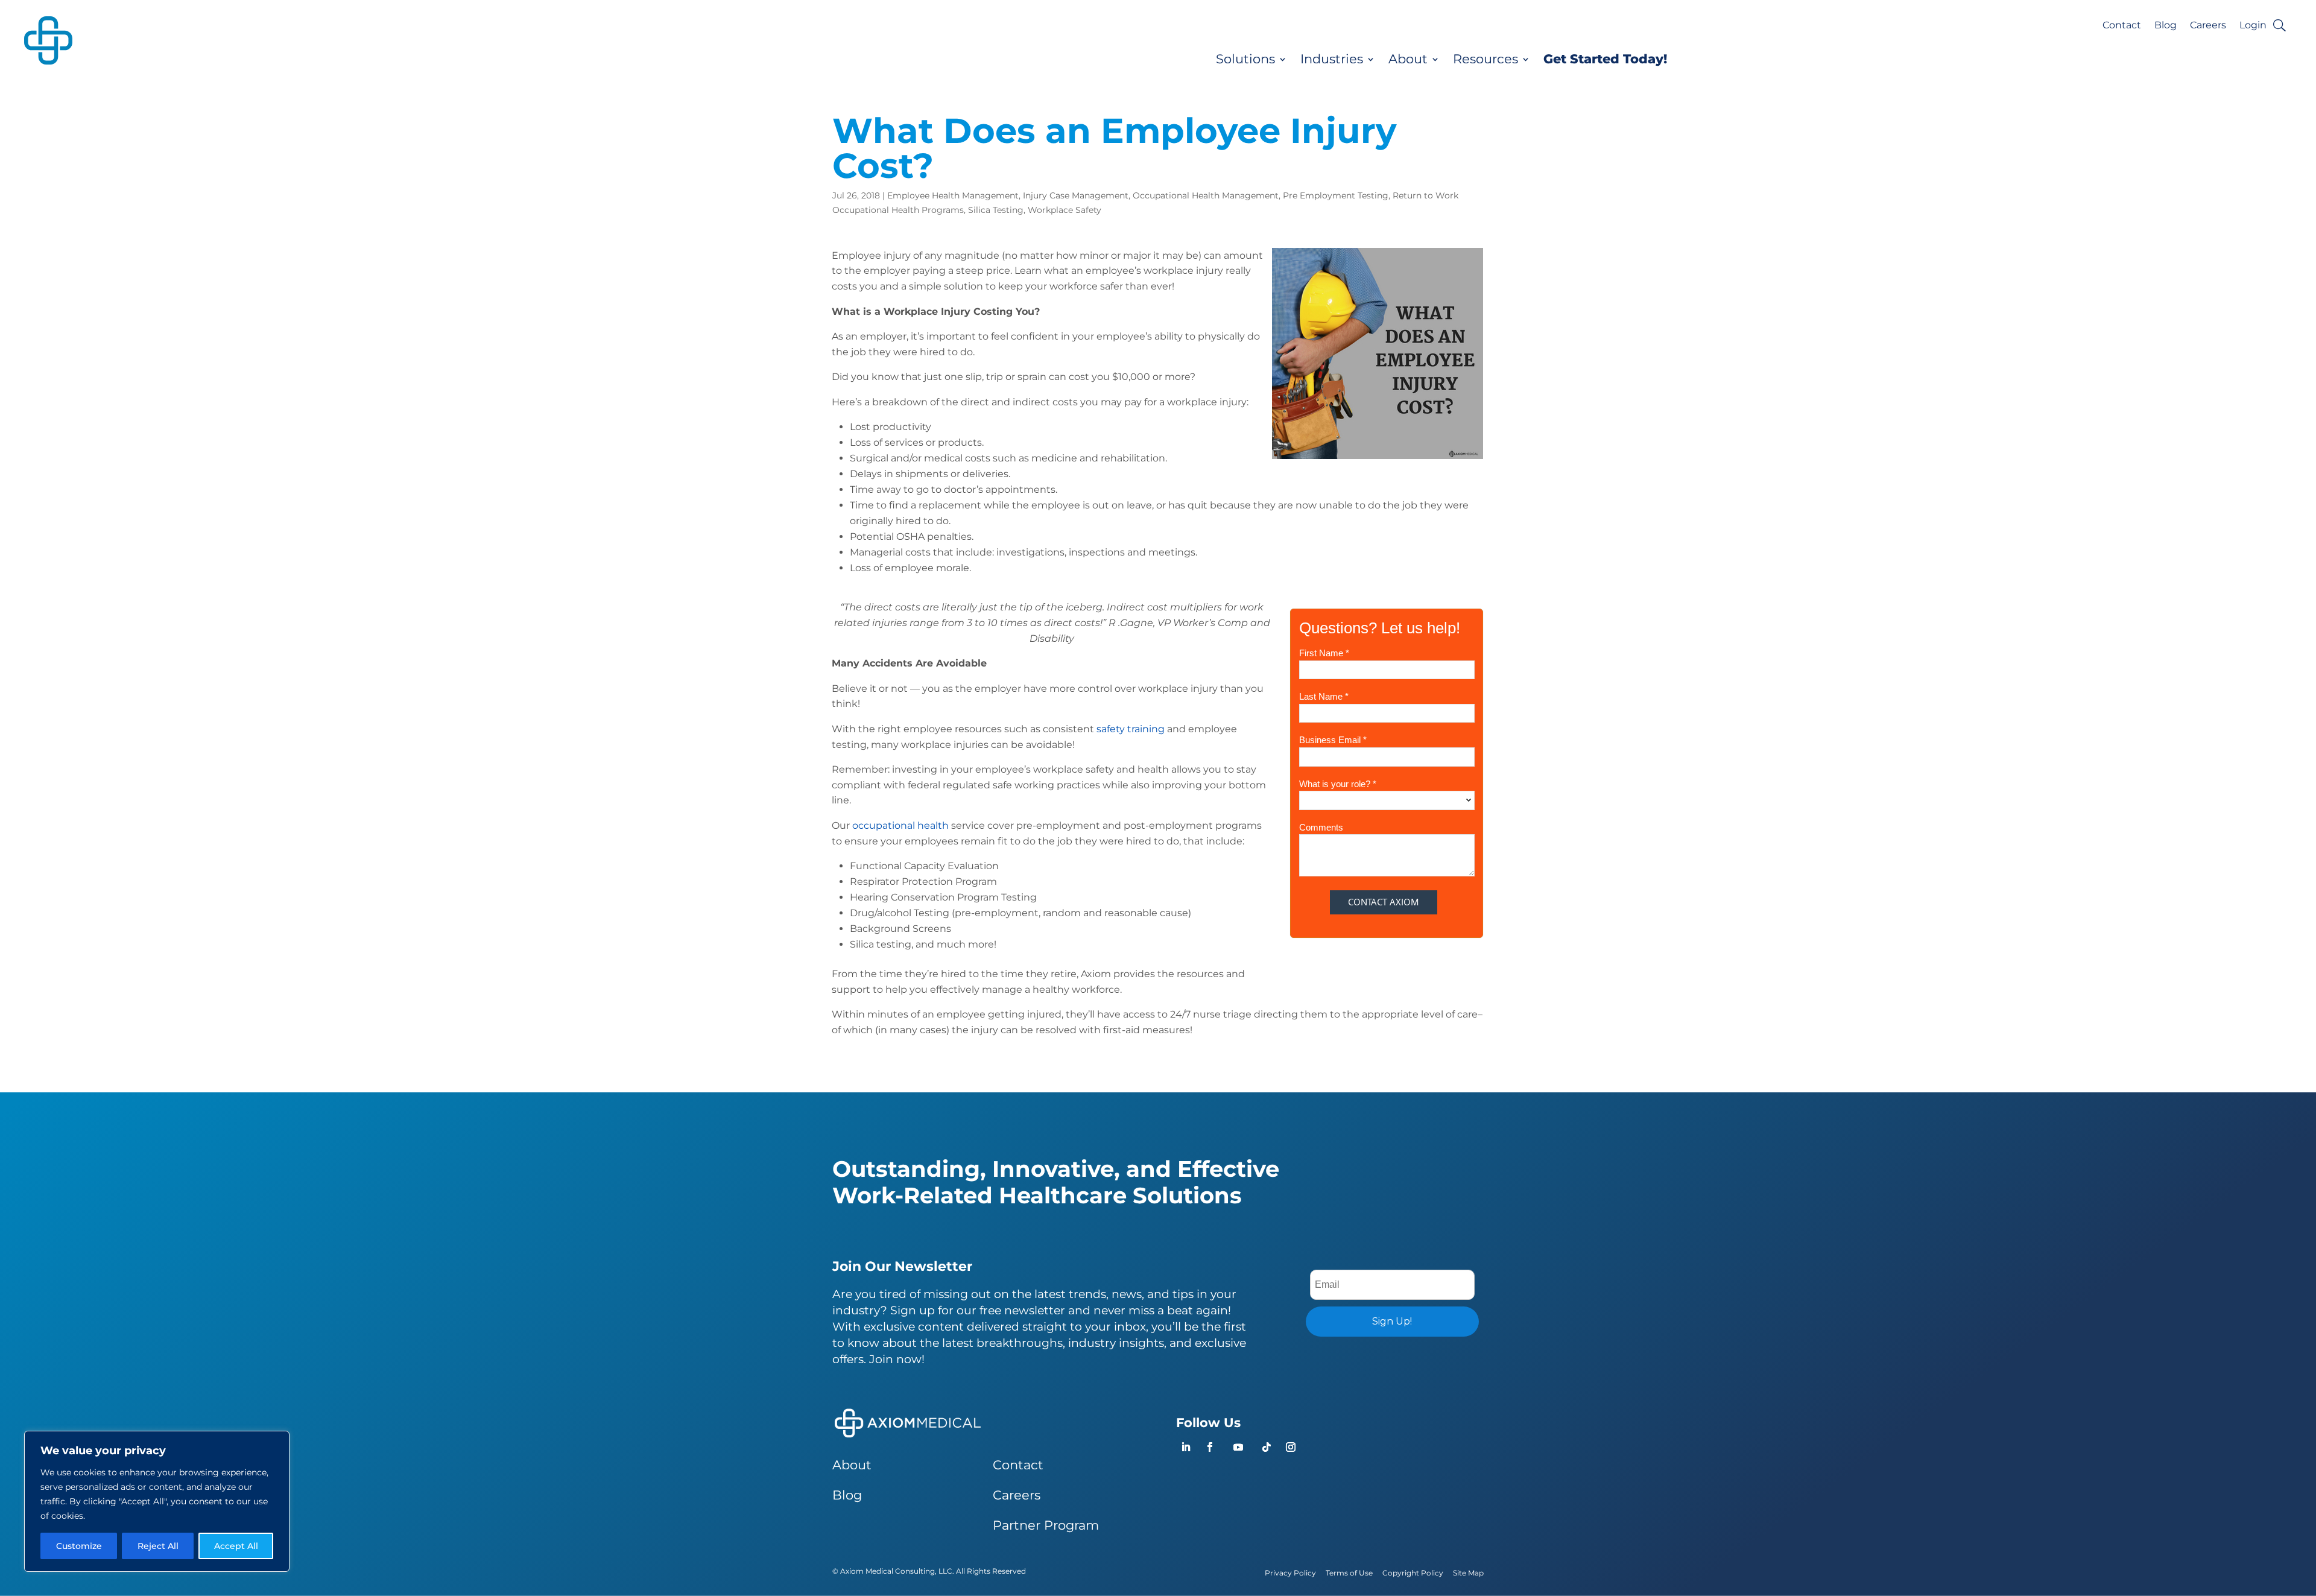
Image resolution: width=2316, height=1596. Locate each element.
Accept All (236, 1546)
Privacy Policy (1290, 1573)
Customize (79, 1546)
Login (2253, 26)
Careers (2208, 26)
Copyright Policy (1413, 1573)
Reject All (158, 1546)
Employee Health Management (953, 195)
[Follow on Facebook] (1210, 1447)
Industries (1332, 59)
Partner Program (1046, 1525)
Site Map (1468, 1573)
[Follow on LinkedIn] (1186, 1447)
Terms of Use (1349, 1573)
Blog (2166, 26)
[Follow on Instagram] (1291, 1447)
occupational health (900, 825)
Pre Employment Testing (1336, 195)
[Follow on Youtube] (1238, 1447)
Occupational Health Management (1206, 195)
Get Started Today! (1605, 59)
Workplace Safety (1065, 210)
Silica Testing (996, 210)
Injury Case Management (1076, 195)
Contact (2122, 26)
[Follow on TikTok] (1267, 1447)
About (1408, 59)
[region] (157, 1501)
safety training (1131, 729)
